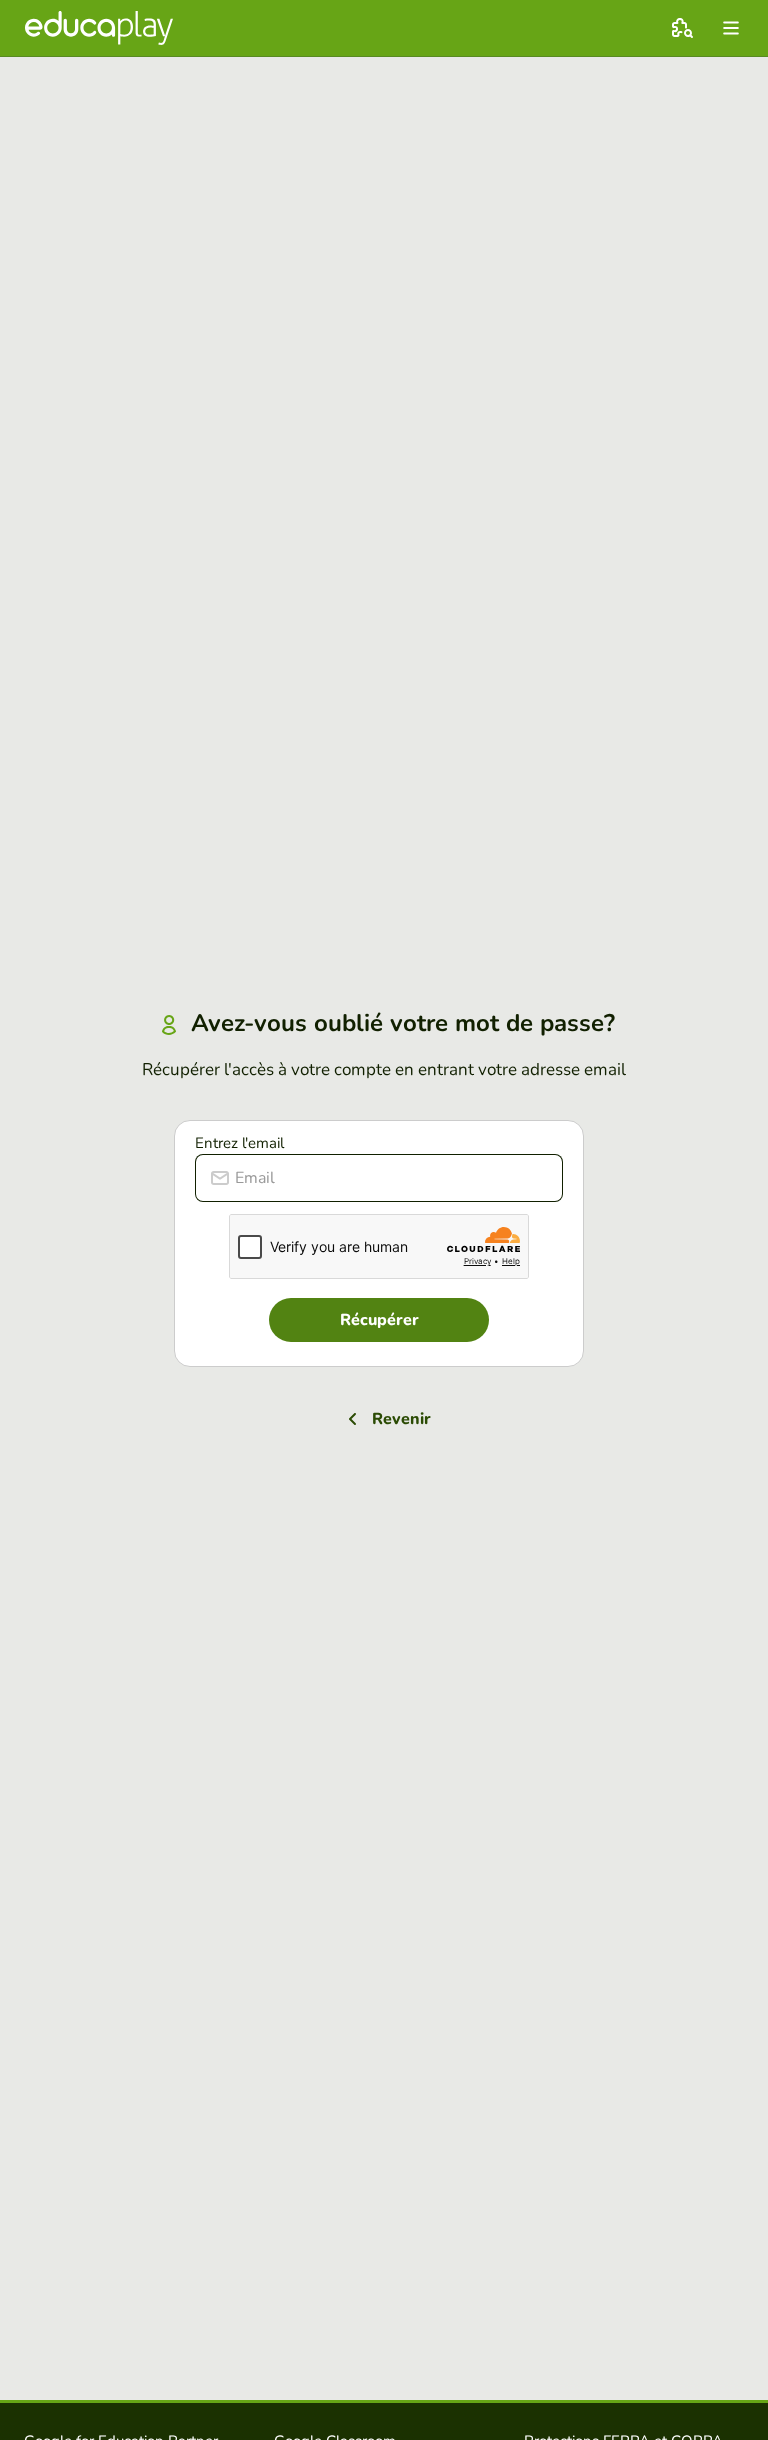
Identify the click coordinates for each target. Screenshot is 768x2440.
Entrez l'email (239, 1143)
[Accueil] (99, 28)
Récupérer (379, 1320)
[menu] (731, 28)
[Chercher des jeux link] (682, 28)
